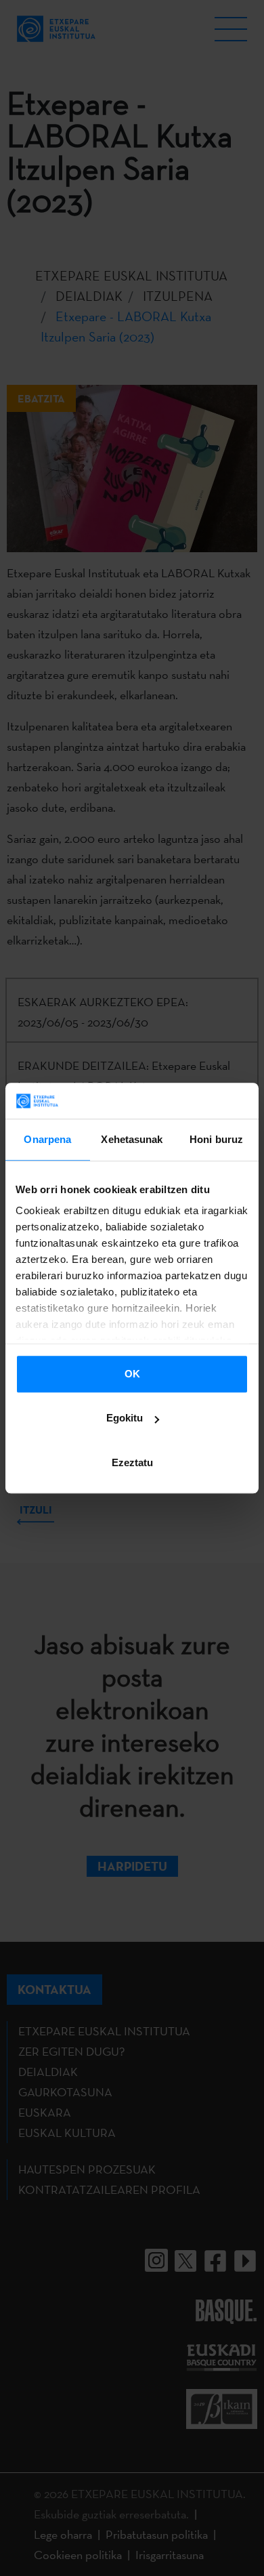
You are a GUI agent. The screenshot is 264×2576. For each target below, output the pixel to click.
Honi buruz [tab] (216, 1139)
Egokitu (125, 1418)
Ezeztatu (132, 1462)
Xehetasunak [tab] (132, 1139)
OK (132, 1374)
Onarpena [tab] (47, 1139)
